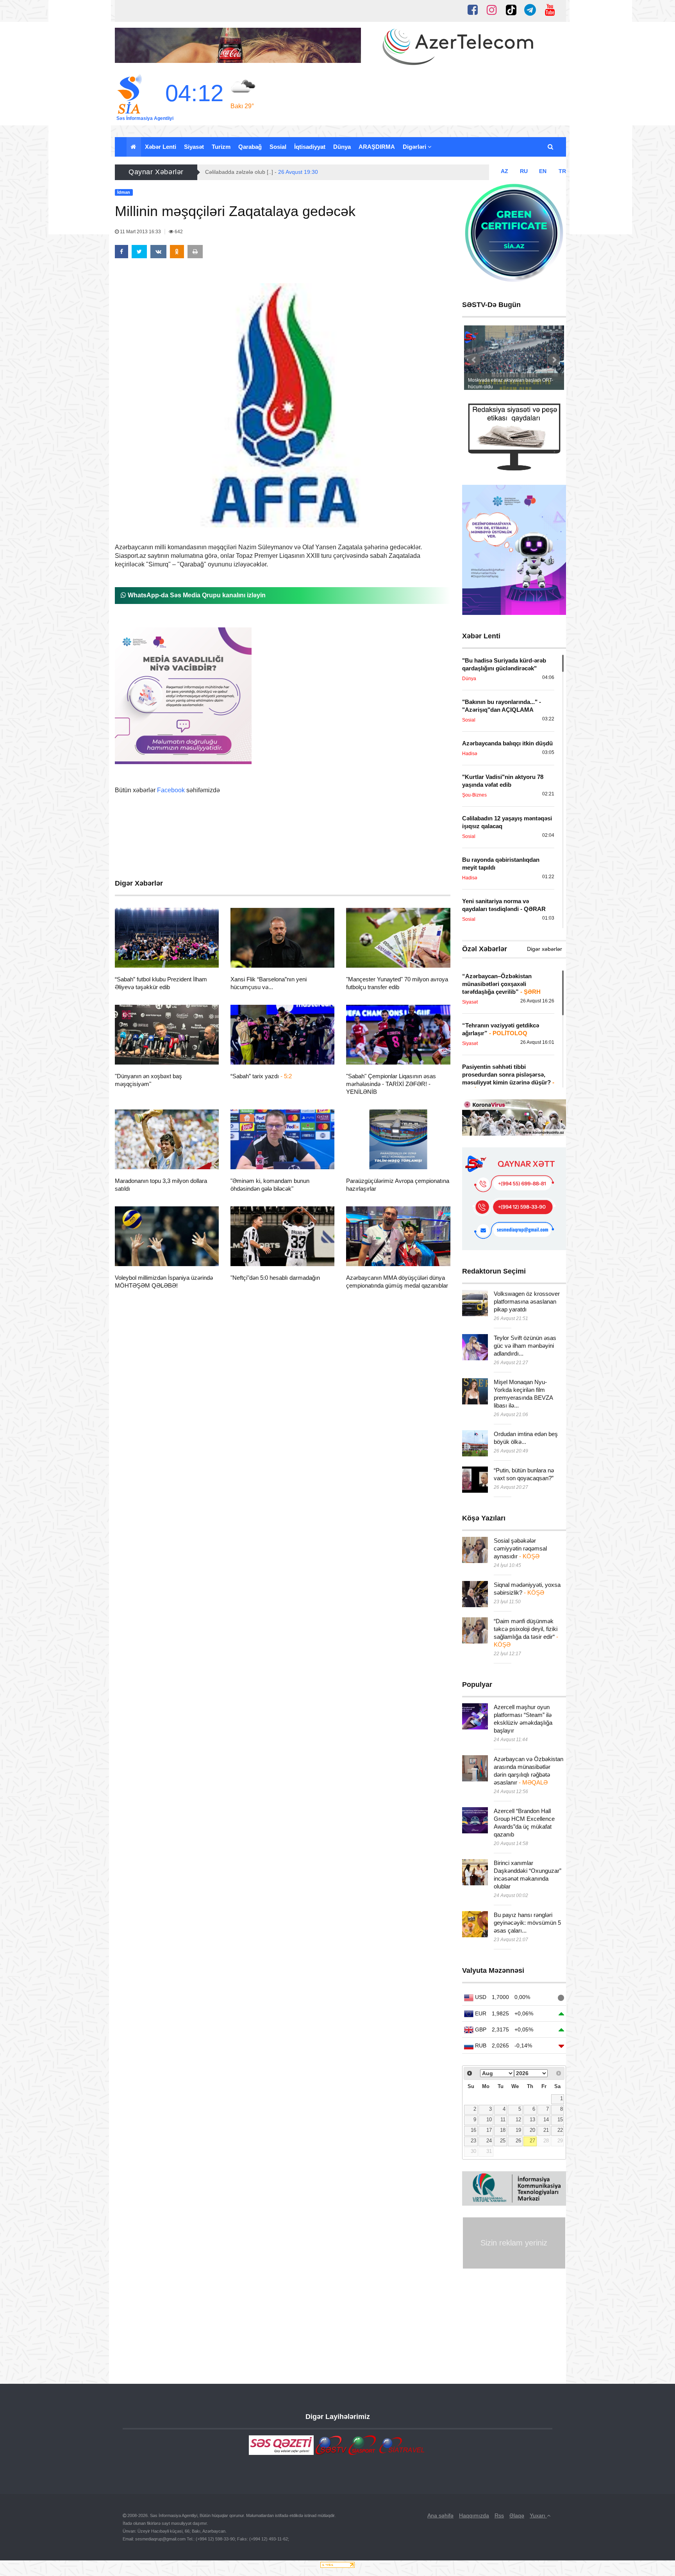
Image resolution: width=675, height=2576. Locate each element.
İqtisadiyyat (310, 147)
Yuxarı (538, 2515)
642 (178, 232)
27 (532, 2141)
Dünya (342, 147)
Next (554, 360)
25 (503, 2141)
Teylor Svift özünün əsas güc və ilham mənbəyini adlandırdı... (525, 1346)
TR (562, 171)
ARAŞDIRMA (377, 147)
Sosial (278, 147)
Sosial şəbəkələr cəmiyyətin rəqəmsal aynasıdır (520, 1548)
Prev (474, 360)
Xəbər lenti (161, 147)
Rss (499, 2515)
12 (518, 2120)
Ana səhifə (440, 2515)
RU (524, 171)
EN (543, 171)
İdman (137, 958)
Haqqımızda (474, 2515)
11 (503, 2120)
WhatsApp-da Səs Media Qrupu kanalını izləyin (196, 595)
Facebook (171, 790)
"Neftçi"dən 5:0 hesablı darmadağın (275, 1278)
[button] (551, 147)
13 (532, 2120)
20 (532, 2130)
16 (473, 2130)
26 (518, 2141)
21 (546, 2130)
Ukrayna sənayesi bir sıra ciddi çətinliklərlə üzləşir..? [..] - (296, 172)
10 (489, 2120)
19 (518, 2130)
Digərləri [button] (415, 147)
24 (489, 2141)
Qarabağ (250, 147)
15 (560, 2120)
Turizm (221, 147)
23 (473, 2141)
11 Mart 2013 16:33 (140, 232)
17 (489, 2130)
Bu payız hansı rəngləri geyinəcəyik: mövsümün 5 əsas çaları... (527, 1923)
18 (503, 2130)
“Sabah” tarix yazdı (261, 1076)
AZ (504, 171)
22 (560, 2130)
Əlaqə (517, 2515)
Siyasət (194, 147)
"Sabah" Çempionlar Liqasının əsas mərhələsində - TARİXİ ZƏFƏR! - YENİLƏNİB (391, 1084)
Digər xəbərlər (545, 949)
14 (546, 2120)
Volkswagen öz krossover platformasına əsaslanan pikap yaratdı (527, 1301)
